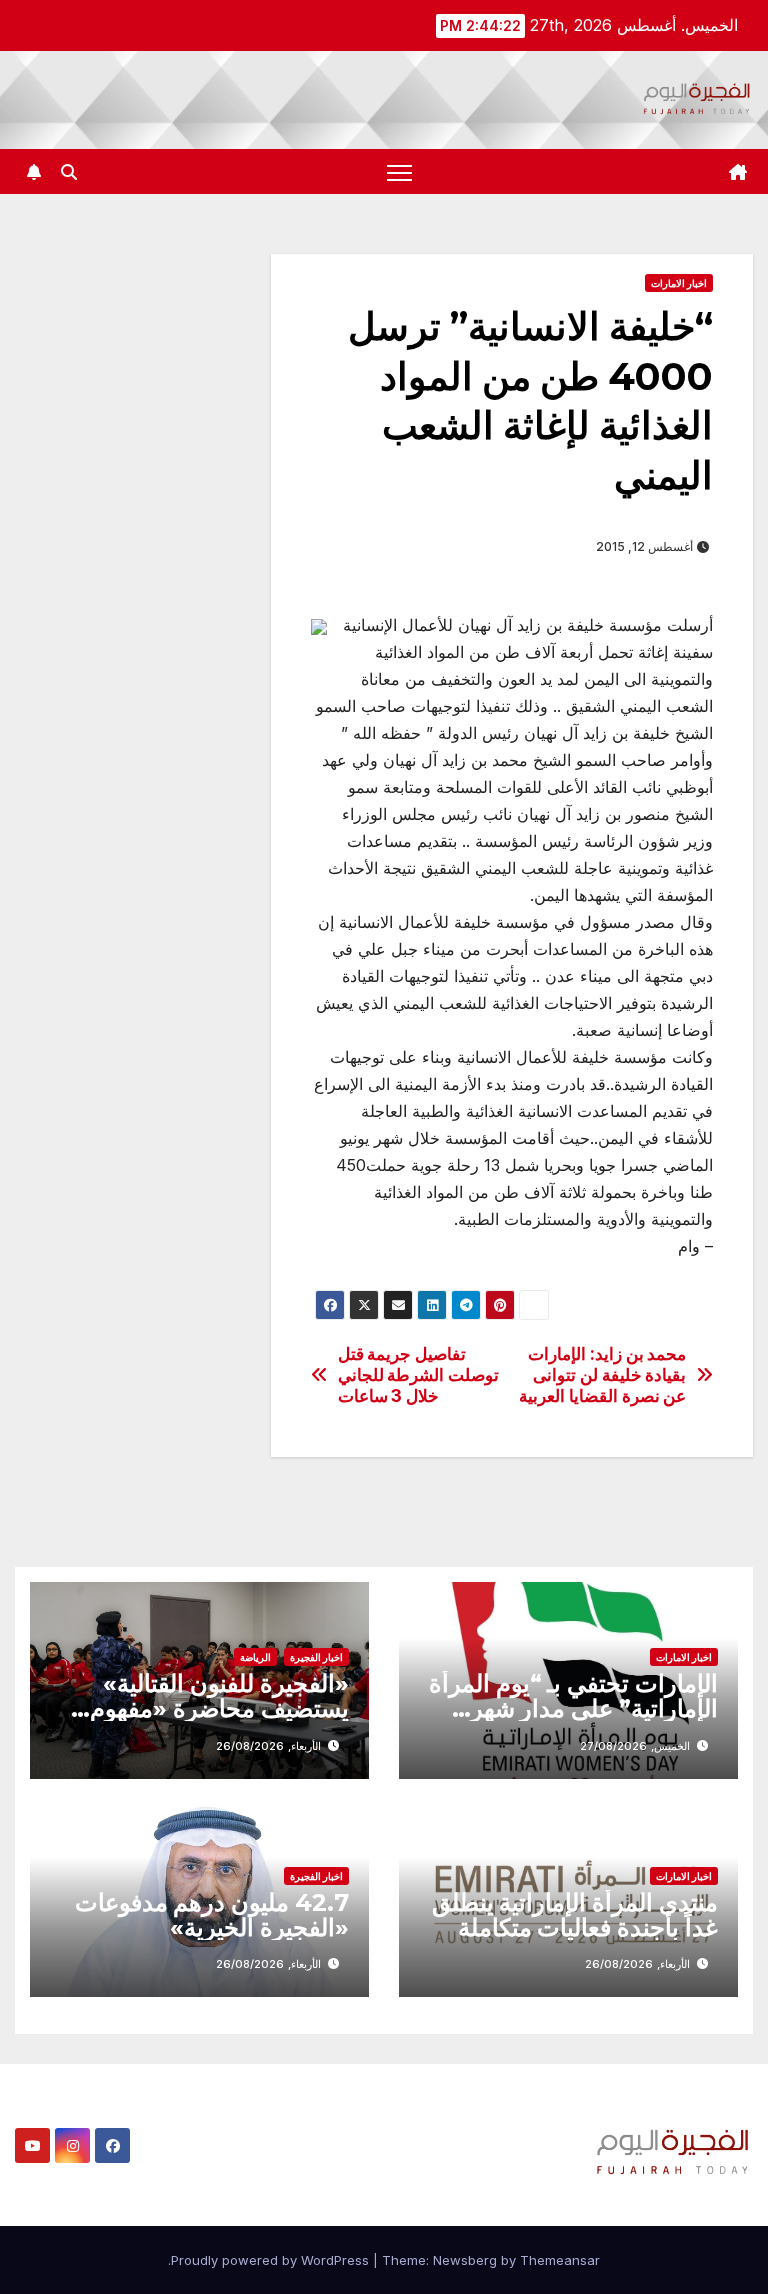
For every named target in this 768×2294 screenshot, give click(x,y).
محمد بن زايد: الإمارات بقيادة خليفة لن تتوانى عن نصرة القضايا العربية (602, 1374)
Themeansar (560, 2260)
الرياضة (255, 1657)
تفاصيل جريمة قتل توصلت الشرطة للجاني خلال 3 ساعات (418, 1374)
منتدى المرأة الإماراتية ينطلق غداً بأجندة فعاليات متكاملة (575, 1915)
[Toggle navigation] (399, 171)
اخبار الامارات (679, 283)
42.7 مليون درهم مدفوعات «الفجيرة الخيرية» (212, 1915)
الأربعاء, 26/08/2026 (268, 1746)
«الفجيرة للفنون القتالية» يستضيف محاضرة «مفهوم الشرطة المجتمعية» (219, 1708)
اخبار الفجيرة (316, 1657)
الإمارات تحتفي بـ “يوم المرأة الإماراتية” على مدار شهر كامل (573, 1708)
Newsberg (465, 2260)
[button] (69, 172)
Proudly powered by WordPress (272, 2260)
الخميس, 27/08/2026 (635, 1746)
